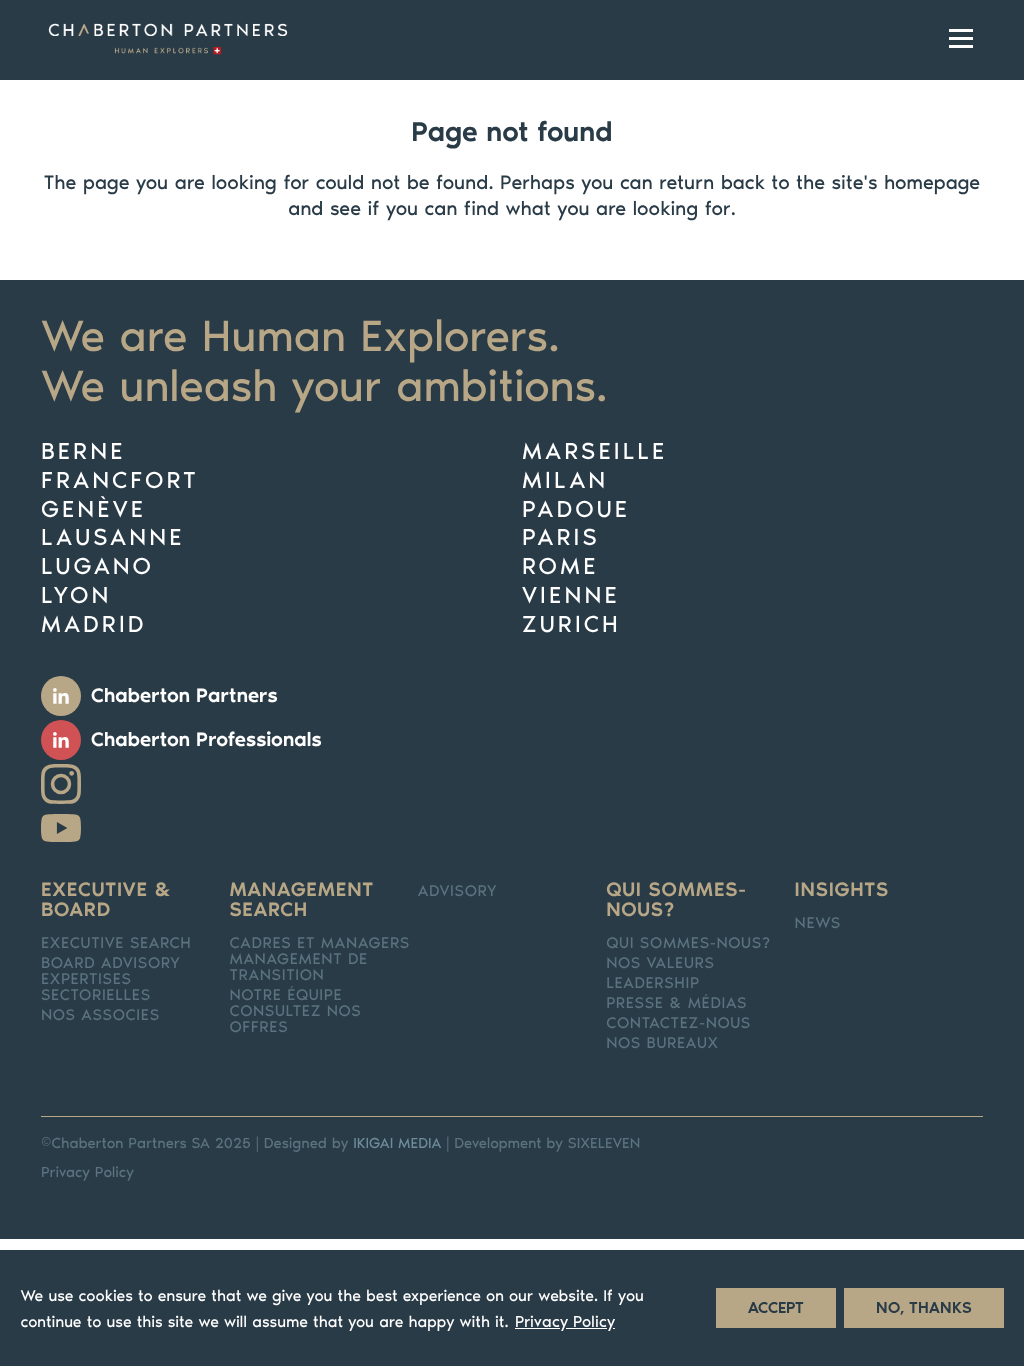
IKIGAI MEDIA (397, 1143)
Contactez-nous (678, 1024)
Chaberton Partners (184, 696)
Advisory (457, 892)
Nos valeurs (660, 964)
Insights (842, 890)
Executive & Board (106, 900)
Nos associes (100, 1016)
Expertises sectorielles (96, 988)
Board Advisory (111, 964)
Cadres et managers (319, 944)
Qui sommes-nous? (676, 900)
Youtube (61, 828)
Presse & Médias (676, 1004)
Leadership (653, 984)
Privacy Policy (87, 1172)
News (818, 924)
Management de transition (298, 968)
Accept (776, 1307)
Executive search (116, 944)
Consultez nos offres (295, 1020)
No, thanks (924, 1307)
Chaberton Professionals (206, 740)
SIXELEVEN (604, 1143)
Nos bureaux (662, 1044)
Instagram (61, 784)
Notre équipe (285, 996)
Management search (301, 900)
